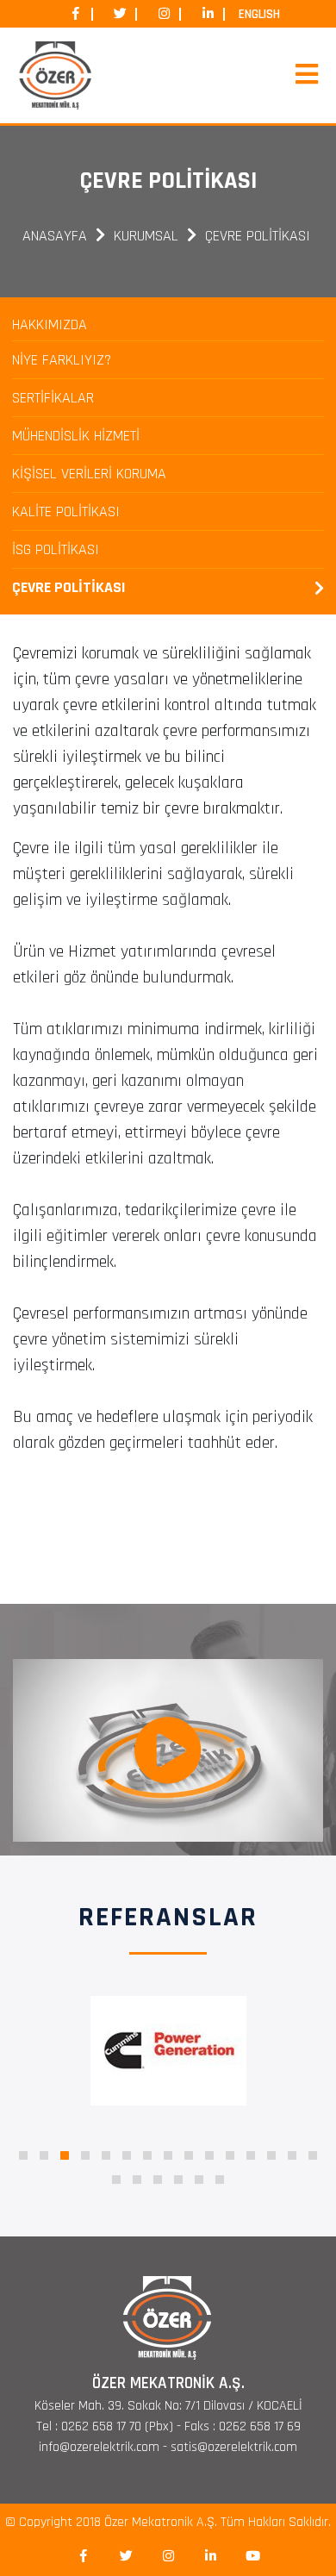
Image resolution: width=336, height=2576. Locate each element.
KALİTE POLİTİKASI (66, 511)
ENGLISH (259, 14)
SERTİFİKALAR (53, 398)
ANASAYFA (55, 236)
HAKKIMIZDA (50, 324)
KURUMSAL (146, 236)
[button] (23, 2155)
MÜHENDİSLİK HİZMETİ (76, 436)
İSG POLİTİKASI (56, 549)
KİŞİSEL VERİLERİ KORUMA (89, 474)
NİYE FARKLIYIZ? (62, 360)
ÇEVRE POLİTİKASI (258, 236)
